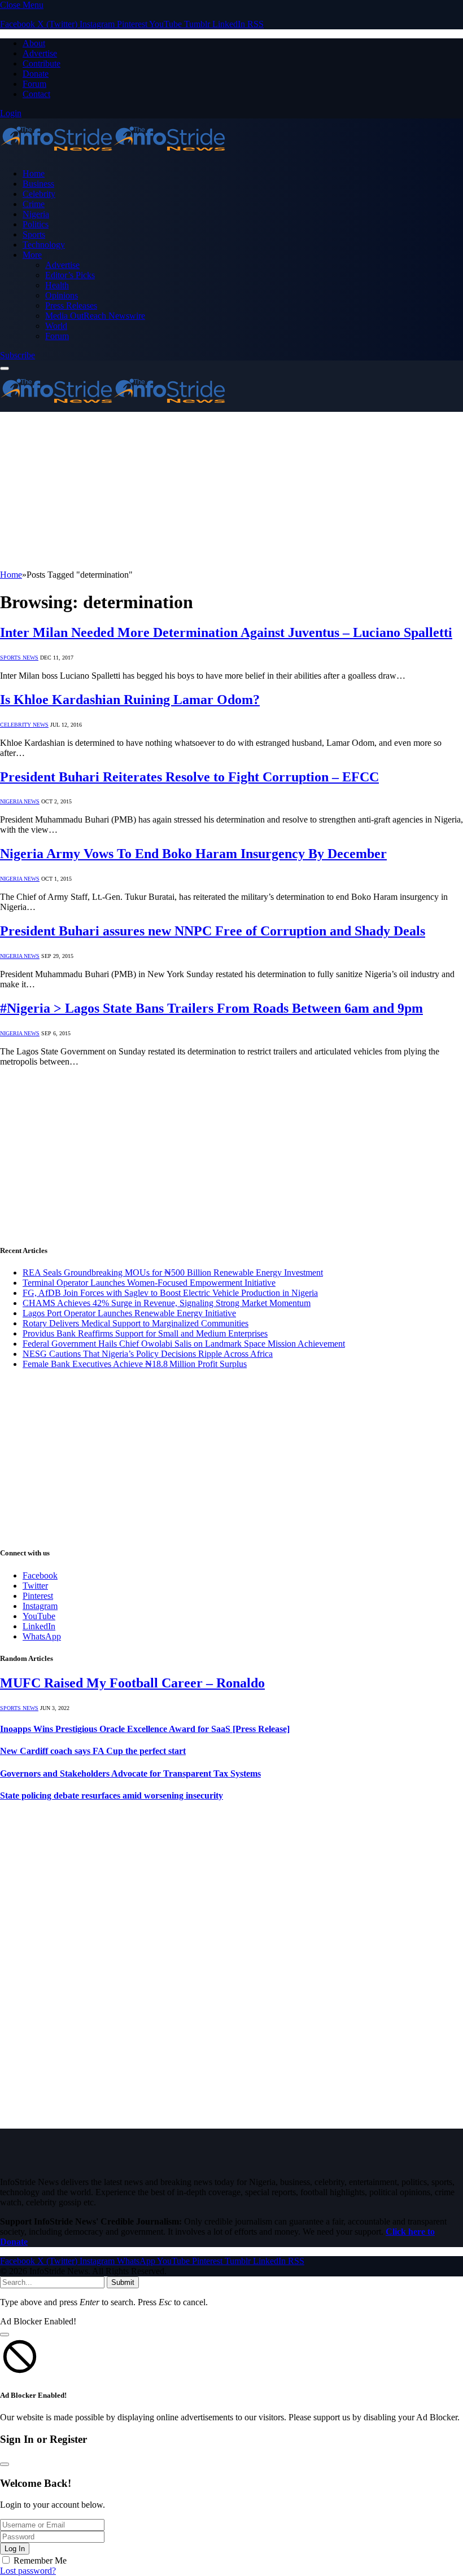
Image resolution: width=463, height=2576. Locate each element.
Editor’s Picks (70, 275)
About (34, 43)
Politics (36, 224)
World (56, 326)
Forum (34, 84)
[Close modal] (5, 2335)
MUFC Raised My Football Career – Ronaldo (132, 1683)
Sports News (19, 658)
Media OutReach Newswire (95, 316)
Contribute (42, 63)
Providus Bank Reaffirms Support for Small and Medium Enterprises (145, 1333)
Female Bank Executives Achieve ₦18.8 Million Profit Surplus (135, 1364)
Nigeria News (20, 801)
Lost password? (28, 2571)
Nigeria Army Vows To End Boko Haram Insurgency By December (193, 854)
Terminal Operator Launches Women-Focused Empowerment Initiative (149, 1283)
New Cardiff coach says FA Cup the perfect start (93, 1751)
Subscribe (18, 355)
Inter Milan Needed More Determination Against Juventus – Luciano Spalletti (226, 632)
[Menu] (5, 368)
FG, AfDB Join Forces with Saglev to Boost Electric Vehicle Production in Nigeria (170, 1293)
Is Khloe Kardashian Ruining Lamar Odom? (130, 700)
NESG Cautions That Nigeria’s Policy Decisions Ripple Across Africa (148, 1354)
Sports (34, 234)
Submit (123, 2282)
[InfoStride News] (113, 154)
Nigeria (36, 214)
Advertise (40, 53)
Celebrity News (24, 725)
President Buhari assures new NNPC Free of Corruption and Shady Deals (213, 931)
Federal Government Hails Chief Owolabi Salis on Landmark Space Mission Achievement (184, 1344)
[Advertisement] (231, 491)
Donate (36, 74)
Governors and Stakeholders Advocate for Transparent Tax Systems (130, 1773)
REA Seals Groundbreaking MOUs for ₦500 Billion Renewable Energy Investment (173, 1272)
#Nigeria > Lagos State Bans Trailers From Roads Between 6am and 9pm (211, 1008)
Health (57, 285)
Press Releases (71, 305)
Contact (36, 94)
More (32, 255)
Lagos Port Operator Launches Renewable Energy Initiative (129, 1313)
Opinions (62, 295)
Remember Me (40, 2560)
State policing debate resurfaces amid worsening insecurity (112, 1795)
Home (34, 173)
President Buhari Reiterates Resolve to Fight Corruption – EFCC (189, 777)
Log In (15, 2549)
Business (38, 184)
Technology (44, 245)
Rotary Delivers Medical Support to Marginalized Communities (136, 1323)
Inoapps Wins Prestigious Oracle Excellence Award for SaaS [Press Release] (145, 1729)
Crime (34, 204)
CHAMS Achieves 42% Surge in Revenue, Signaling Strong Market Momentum (167, 1303)
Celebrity (39, 194)
